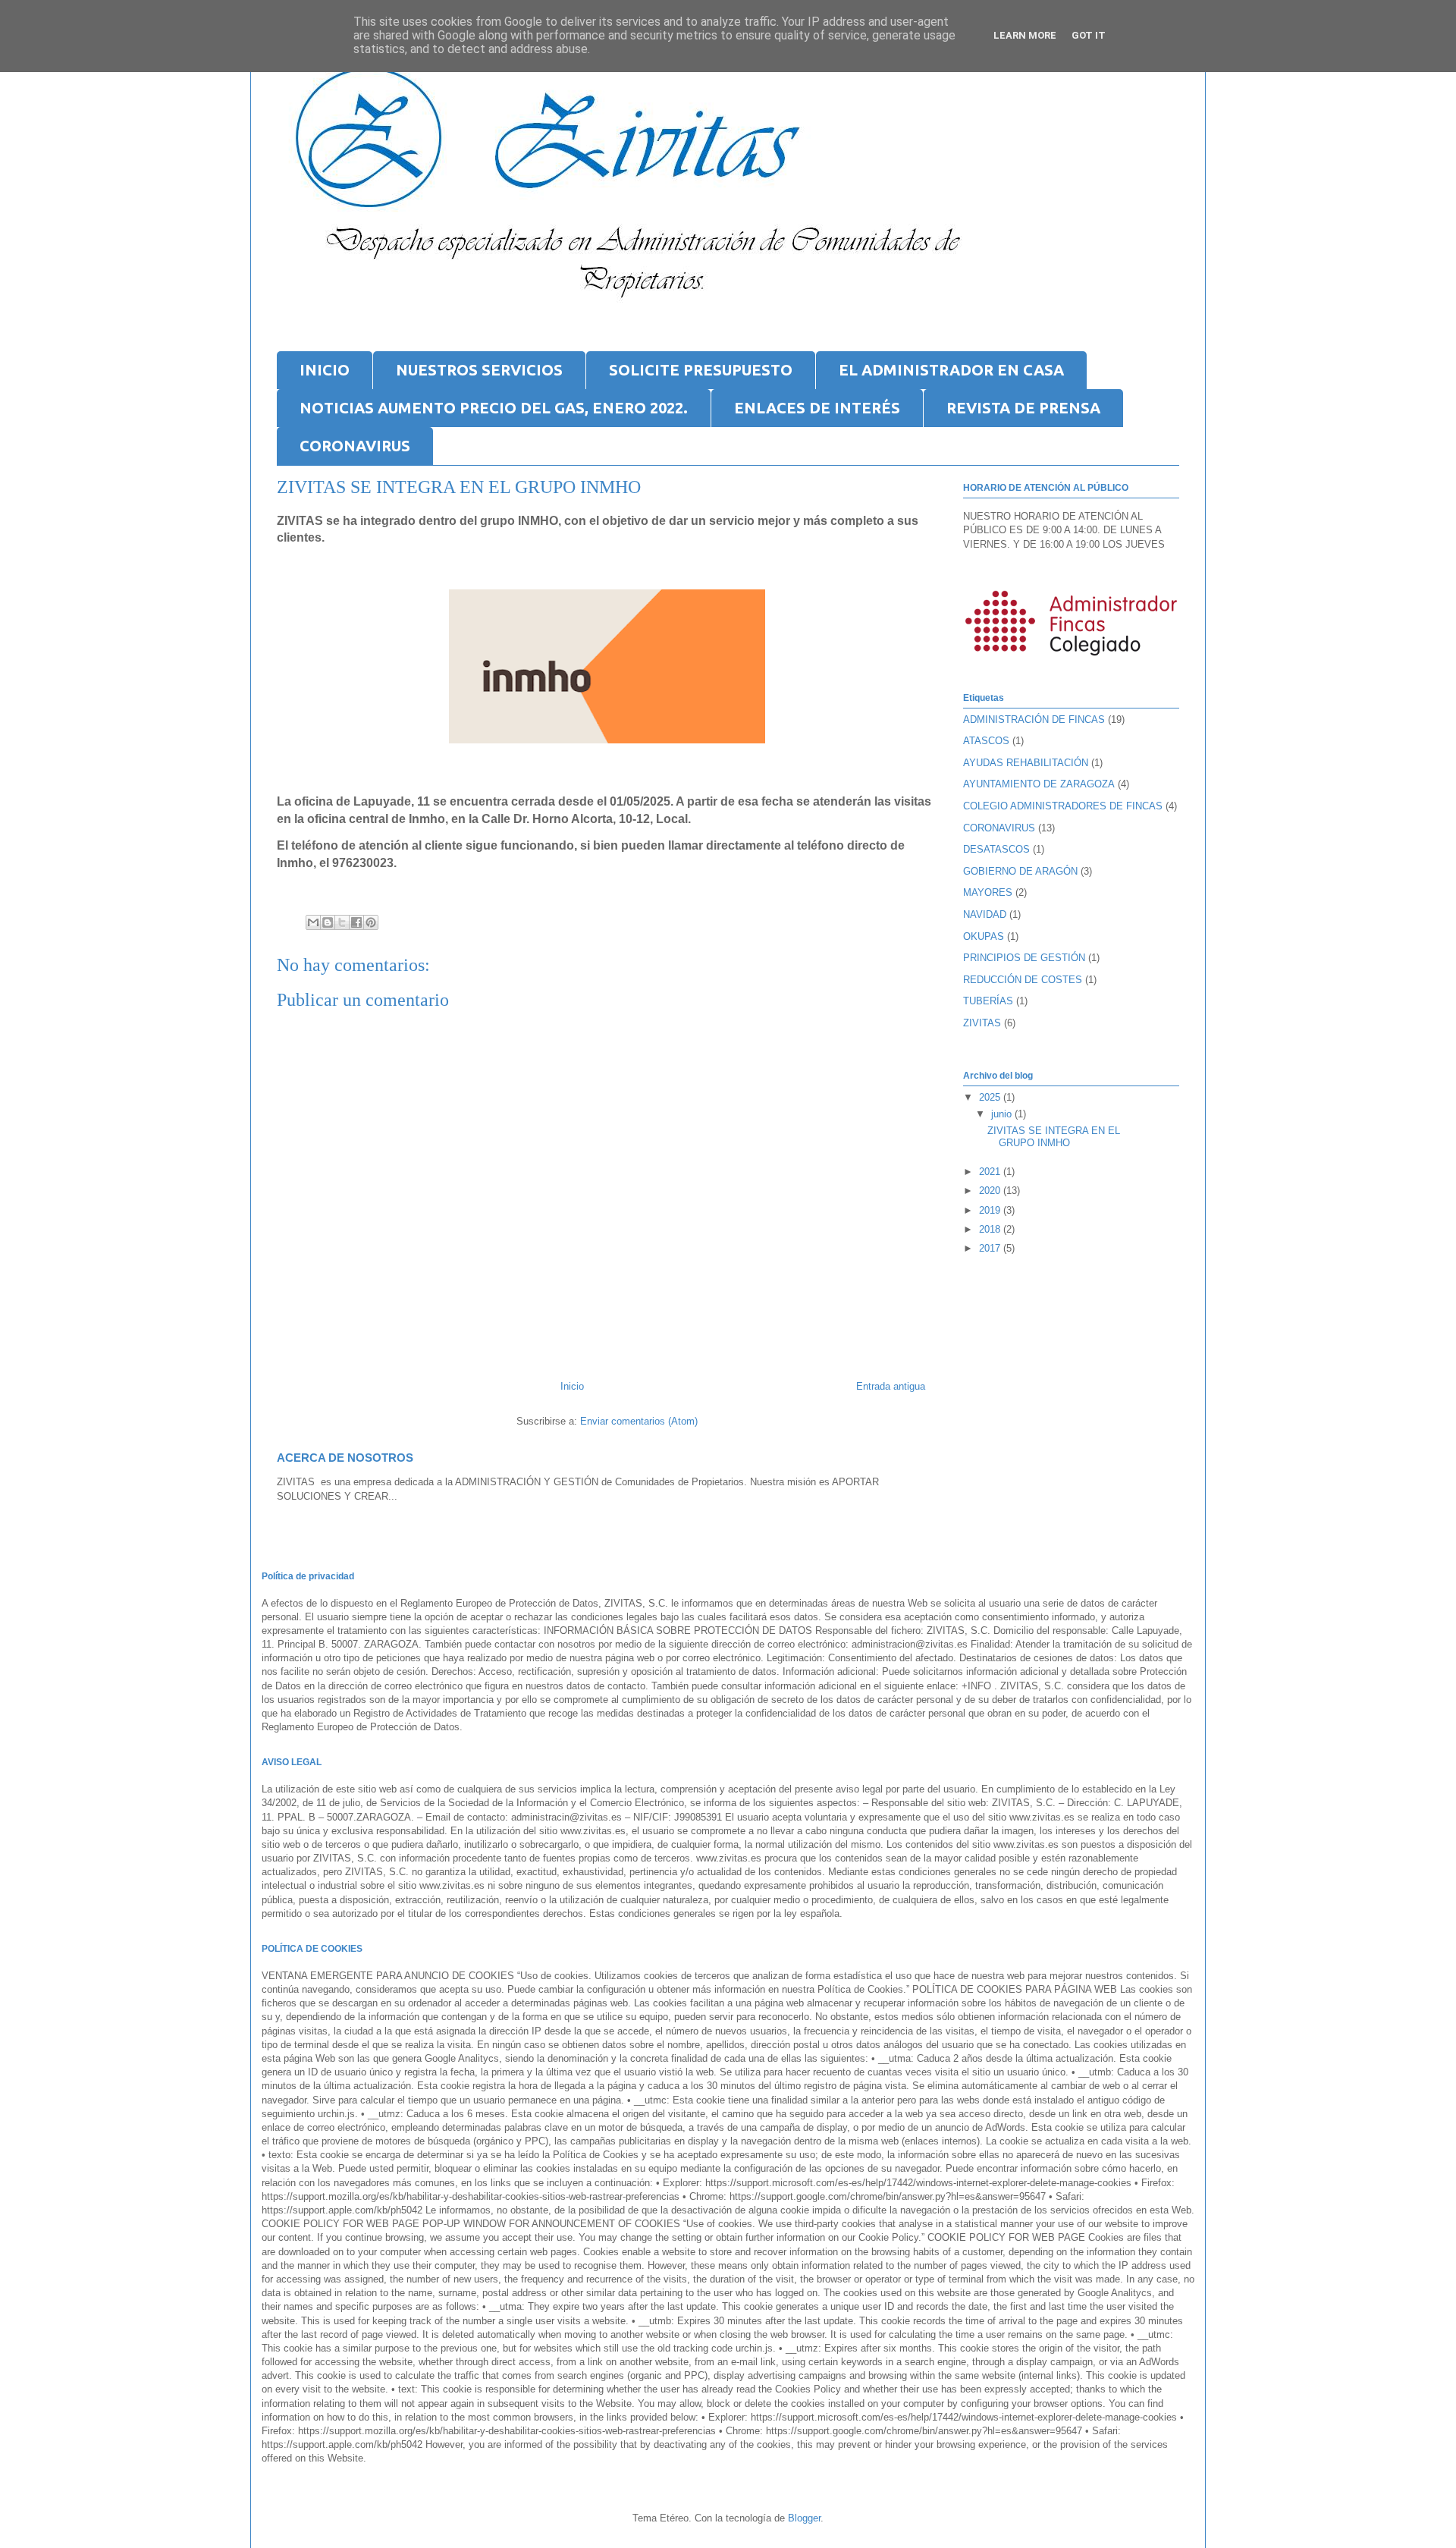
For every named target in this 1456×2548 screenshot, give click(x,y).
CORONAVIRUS (355, 446)
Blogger (804, 2518)
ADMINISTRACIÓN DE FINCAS (1034, 719)
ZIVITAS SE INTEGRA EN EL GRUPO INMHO (1054, 1137)
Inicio (572, 1386)
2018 (991, 1229)
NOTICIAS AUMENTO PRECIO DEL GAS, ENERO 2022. (494, 408)
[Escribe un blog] (328, 922)
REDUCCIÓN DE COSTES (1023, 980)
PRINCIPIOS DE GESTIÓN (1024, 958)
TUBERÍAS (988, 1001)
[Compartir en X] (342, 922)
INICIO (325, 370)
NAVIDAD (985, 914)
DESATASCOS (996, 849)
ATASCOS (986, 741)
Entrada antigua (891, 1386)
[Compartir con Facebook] (356, 922)
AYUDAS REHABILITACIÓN (1026, 763)
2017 (991, 1248)
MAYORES (988, 892)
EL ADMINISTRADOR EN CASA (951, 370)
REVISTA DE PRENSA (1023, 408)
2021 (991, 1172)
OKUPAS (984, 936)
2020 (991, 1191)
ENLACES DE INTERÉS (817, 408)
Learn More (1025, 35)
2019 (991, 1210)
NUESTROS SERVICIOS (479, 370)
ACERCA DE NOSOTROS (345, 1458)
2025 (991, 1097)
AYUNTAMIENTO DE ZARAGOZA (1039, 784)
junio (1003, 1114)
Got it (1089, 35)
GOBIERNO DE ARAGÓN (1020, 871)
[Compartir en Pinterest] (371, 922)
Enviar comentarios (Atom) (639, 1421)
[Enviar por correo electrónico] (313, 922)
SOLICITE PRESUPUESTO (701, 370)
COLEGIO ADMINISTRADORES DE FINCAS (1063, 806)
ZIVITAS (982, 1023)
